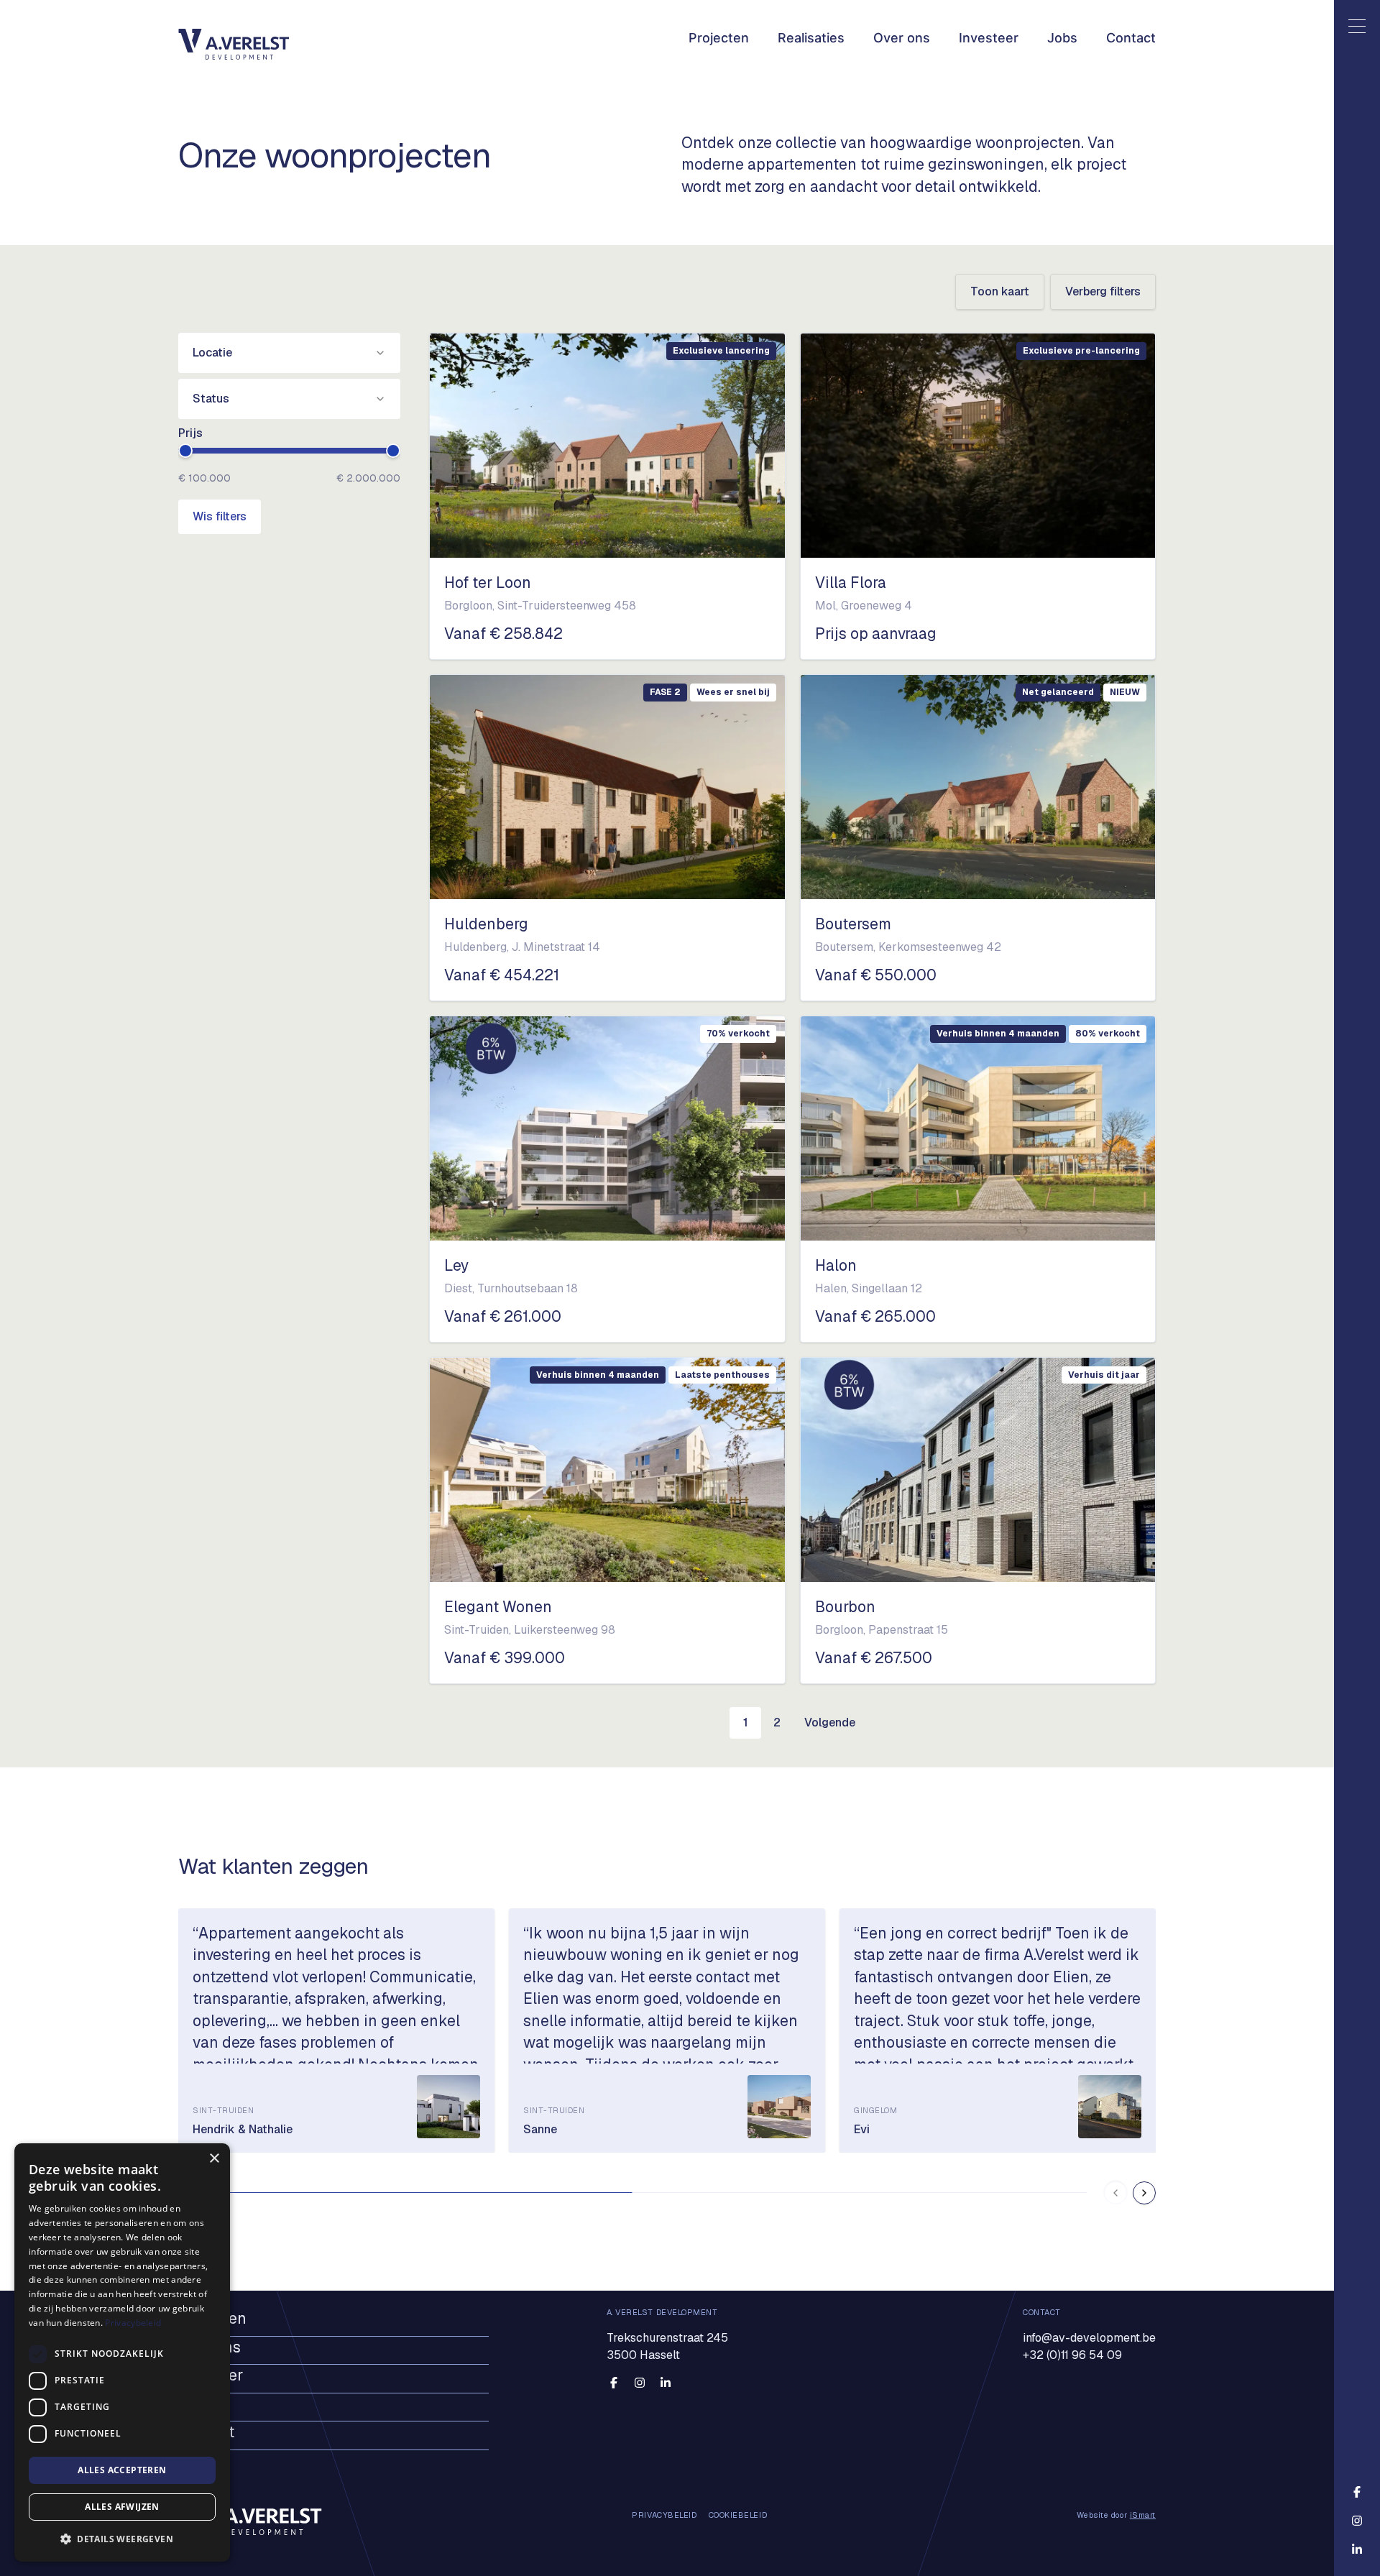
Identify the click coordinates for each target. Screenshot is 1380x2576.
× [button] (214, 2159)
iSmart (1143, 2516)
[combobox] (289, 353)
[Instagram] (640, 2383)
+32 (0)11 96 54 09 (1072, 2354)
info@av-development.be (1089, 2337)
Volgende (830, 1722)
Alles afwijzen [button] (122, 2507)
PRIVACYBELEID (664, 2516)
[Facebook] (614, 2383)
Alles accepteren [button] (122, 2470)
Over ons (902, 38)
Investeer (989, 38)
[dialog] (122, 2352)
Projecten (719, 38)
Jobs (1062, 38)
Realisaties (811, 38)
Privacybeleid (133, 2323)
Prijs (190, 433)
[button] (122, 2539)
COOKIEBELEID (738, 2516)
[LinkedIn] (666, 2383)
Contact (1131, 38)
